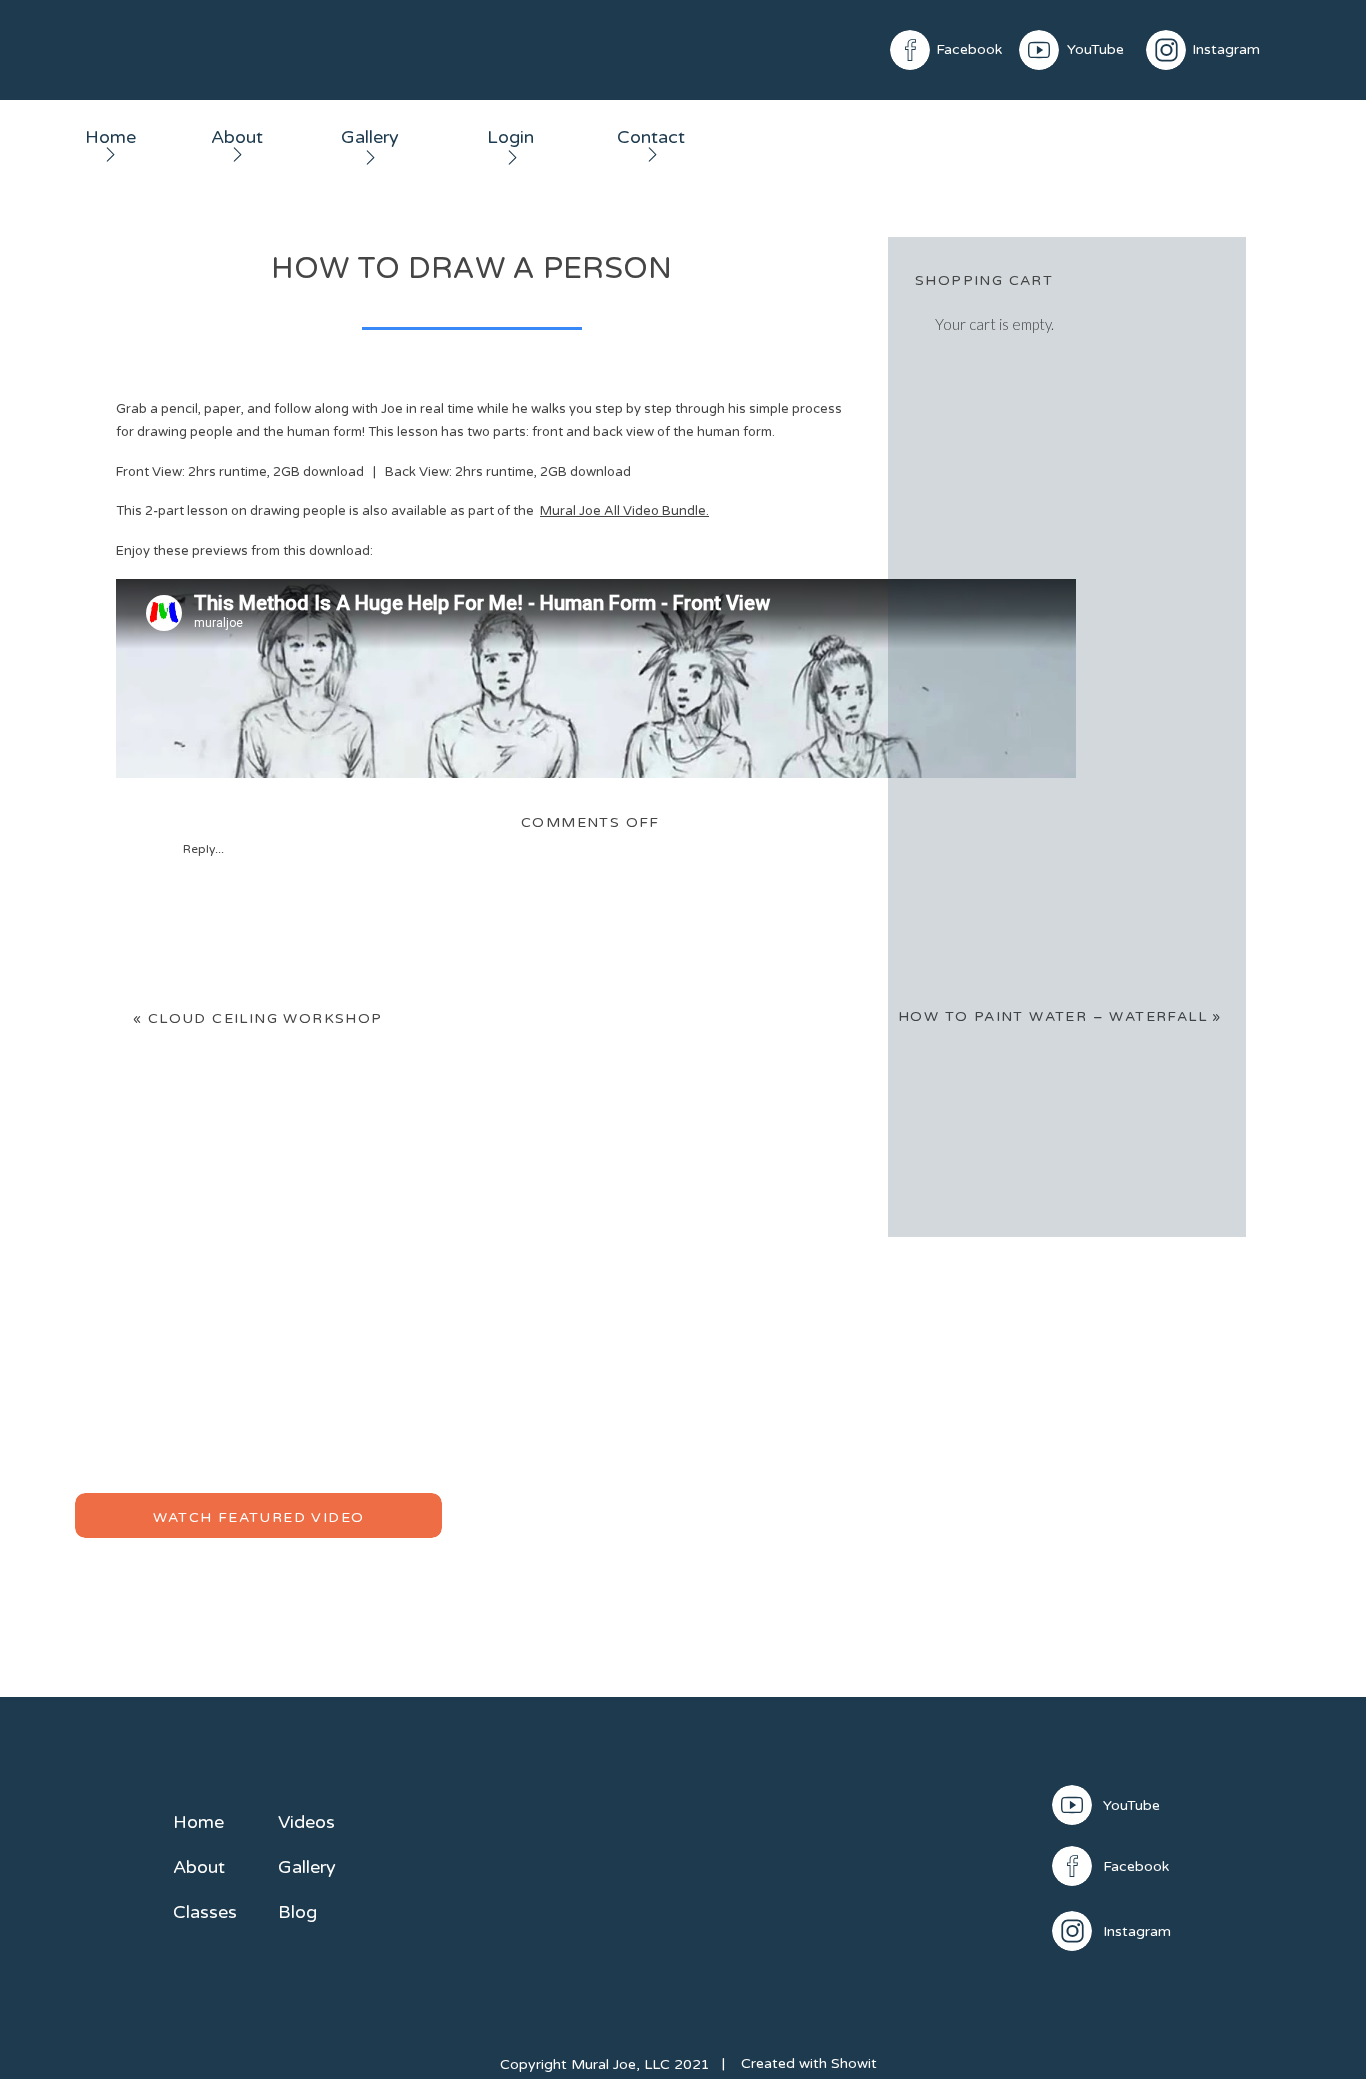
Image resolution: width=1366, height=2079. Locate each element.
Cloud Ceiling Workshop (265, 1018)
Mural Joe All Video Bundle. (624, 511)
